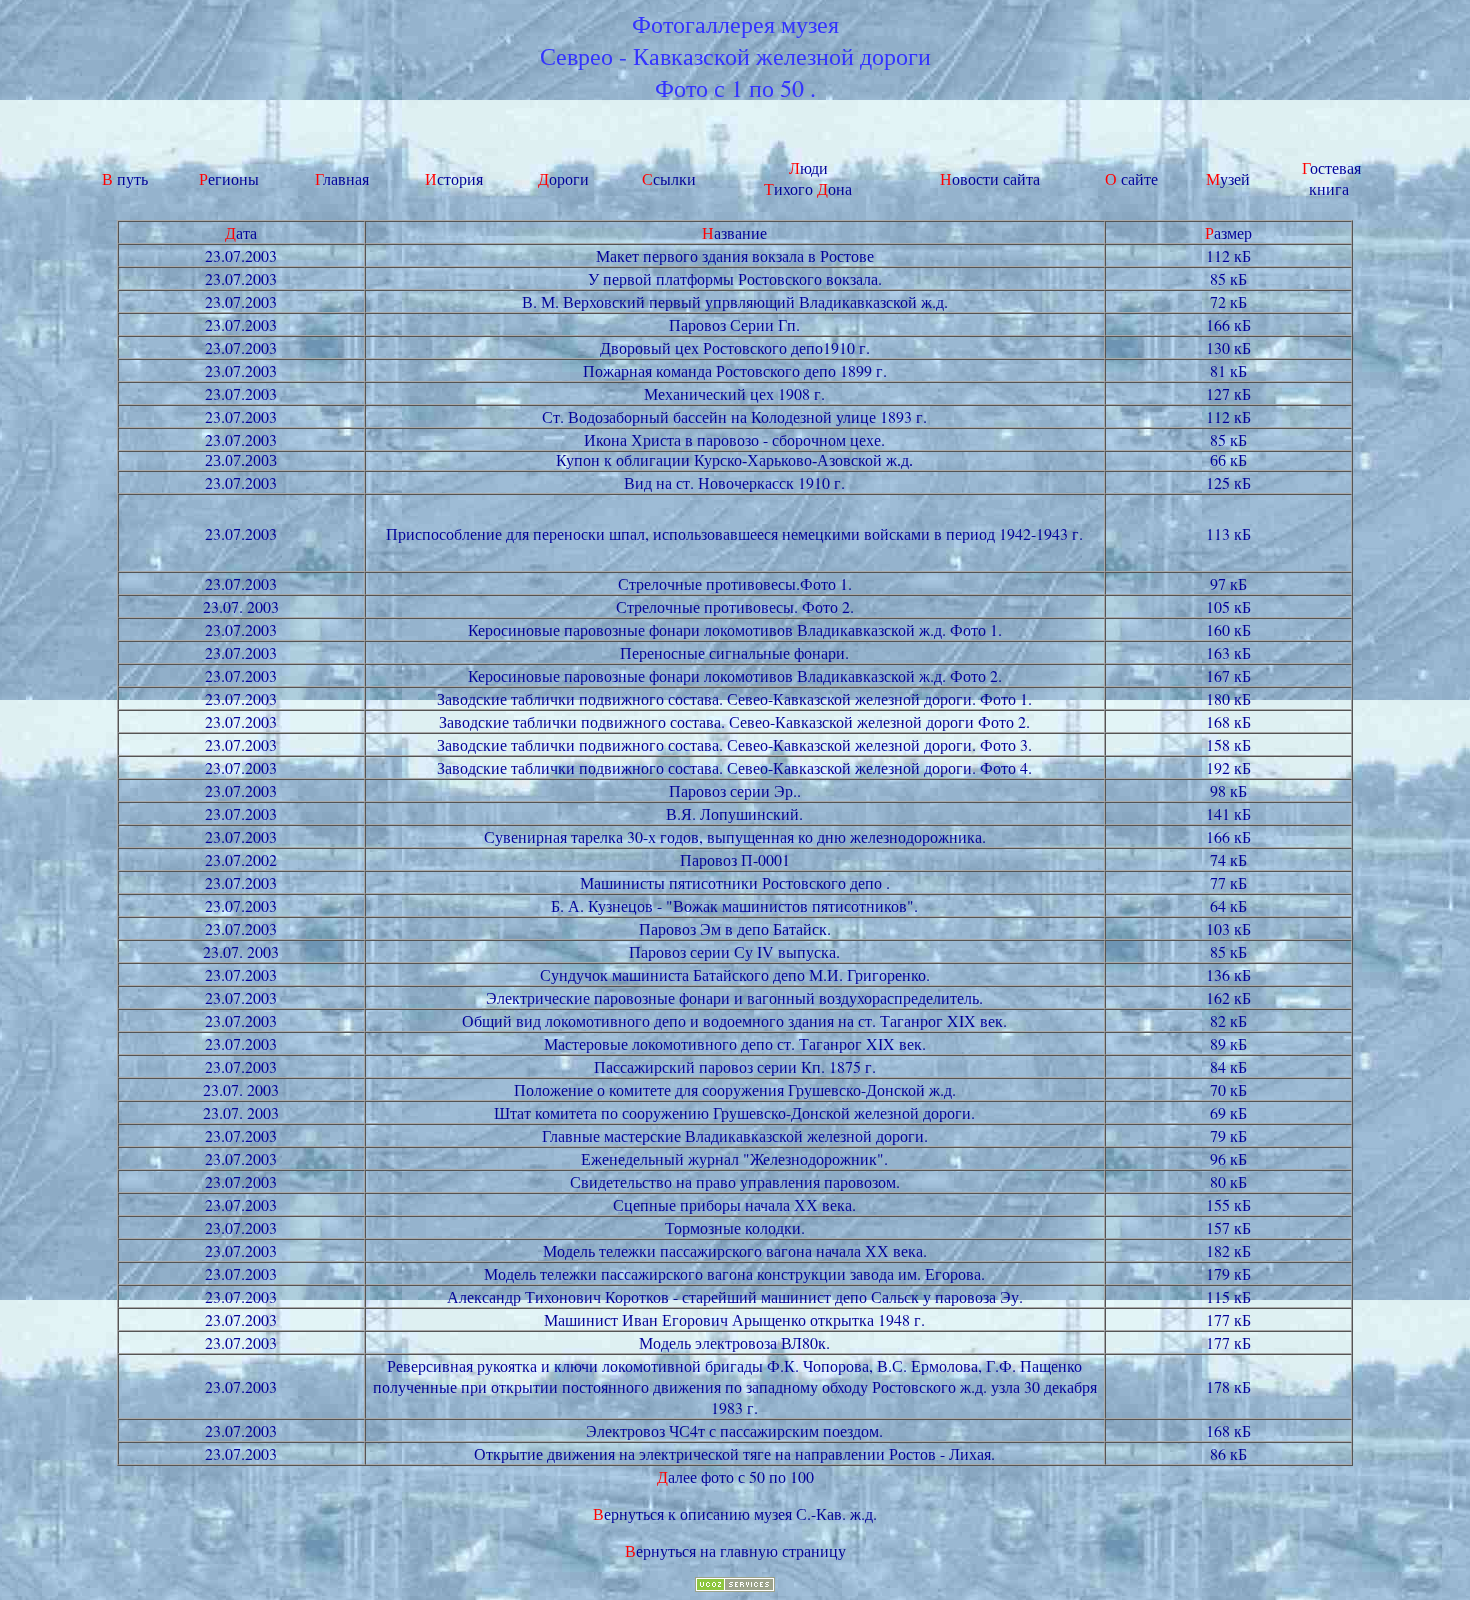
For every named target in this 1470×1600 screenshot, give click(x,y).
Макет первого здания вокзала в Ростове (735, 255)
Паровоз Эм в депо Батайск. (735, 928)
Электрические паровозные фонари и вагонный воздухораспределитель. (734, 997)
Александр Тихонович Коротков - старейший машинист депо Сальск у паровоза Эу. (735, 1296)
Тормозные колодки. (735, 1227)
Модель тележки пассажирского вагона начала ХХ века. (735, 1250)
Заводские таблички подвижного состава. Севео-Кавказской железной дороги (706, 721)
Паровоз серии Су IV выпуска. (734, 951)
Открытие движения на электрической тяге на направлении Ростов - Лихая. (734, 1453)
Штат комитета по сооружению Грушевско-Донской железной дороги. (734, 1112)
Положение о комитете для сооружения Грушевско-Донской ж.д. (735, 1089)
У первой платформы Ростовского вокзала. (735, 278)
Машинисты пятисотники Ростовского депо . (735, 882)
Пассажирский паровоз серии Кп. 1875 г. (735, 1066)
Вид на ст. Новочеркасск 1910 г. (734, 482)
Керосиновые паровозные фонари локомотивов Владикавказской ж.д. (709, 629)
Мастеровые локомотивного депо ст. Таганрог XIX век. (735, 1043)
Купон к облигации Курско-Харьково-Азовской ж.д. (734, 460)
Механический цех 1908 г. (734, 393)
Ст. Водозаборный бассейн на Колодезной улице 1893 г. (734, 416)
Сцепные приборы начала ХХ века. (734, 1204)
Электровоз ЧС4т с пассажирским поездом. (734, 1430)
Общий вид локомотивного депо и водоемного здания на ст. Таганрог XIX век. (734, 1020)
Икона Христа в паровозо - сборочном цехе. (734, 439)
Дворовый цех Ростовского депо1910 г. (735, 347)
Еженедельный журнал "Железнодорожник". (734, 1158)
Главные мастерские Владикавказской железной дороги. (735, 1135)
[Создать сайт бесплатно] (735, 1585)
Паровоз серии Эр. (733, 790)
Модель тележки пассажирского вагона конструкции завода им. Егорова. (734, 1273)
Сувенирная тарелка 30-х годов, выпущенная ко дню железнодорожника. (735, 836)
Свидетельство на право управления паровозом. (735, 1181)
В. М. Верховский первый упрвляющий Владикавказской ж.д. (735, 301)
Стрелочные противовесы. (709, 583)
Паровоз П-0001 (735, 859)
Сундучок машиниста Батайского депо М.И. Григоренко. (735, 974)
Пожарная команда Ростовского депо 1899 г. (735, 370)
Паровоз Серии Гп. (734, 324)
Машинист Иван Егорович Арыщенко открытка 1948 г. (734, 1319)
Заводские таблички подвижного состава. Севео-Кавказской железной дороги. (708, 698)
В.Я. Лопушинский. (734, 813)
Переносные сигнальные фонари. (734, 652)
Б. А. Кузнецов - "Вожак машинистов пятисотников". (734, 905)
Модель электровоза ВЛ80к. (734, 1342)
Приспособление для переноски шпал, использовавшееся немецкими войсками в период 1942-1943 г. (734, 533)
